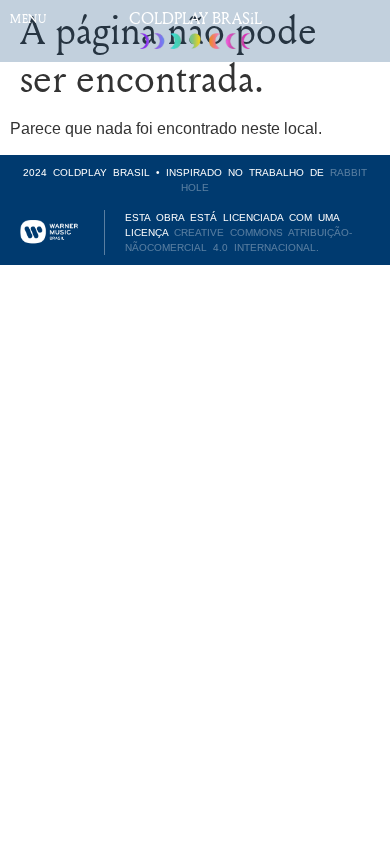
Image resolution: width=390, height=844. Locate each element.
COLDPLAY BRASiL (195, 18)
